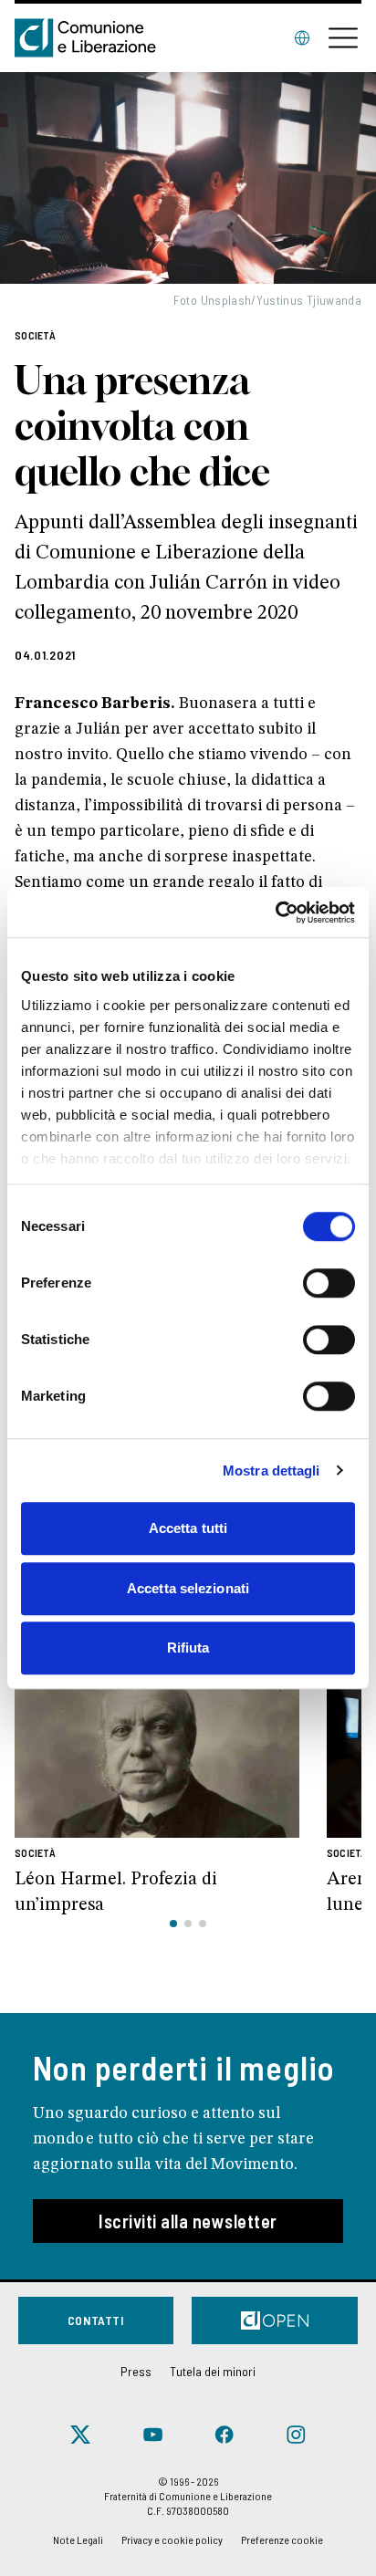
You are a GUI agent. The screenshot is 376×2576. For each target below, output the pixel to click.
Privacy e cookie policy (172, 2539)
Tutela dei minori (213, 2371)
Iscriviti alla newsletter (188, 2221)
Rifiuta (188, 1648)
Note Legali (78, 2539)
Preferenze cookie (282, 2539)
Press (136, 2371)
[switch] (329, 1283)
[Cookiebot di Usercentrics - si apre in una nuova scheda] (275, 913)
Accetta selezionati (188, 1588)
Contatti (96, 2320)
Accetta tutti (188, 1528)
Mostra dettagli (272, 1471)
